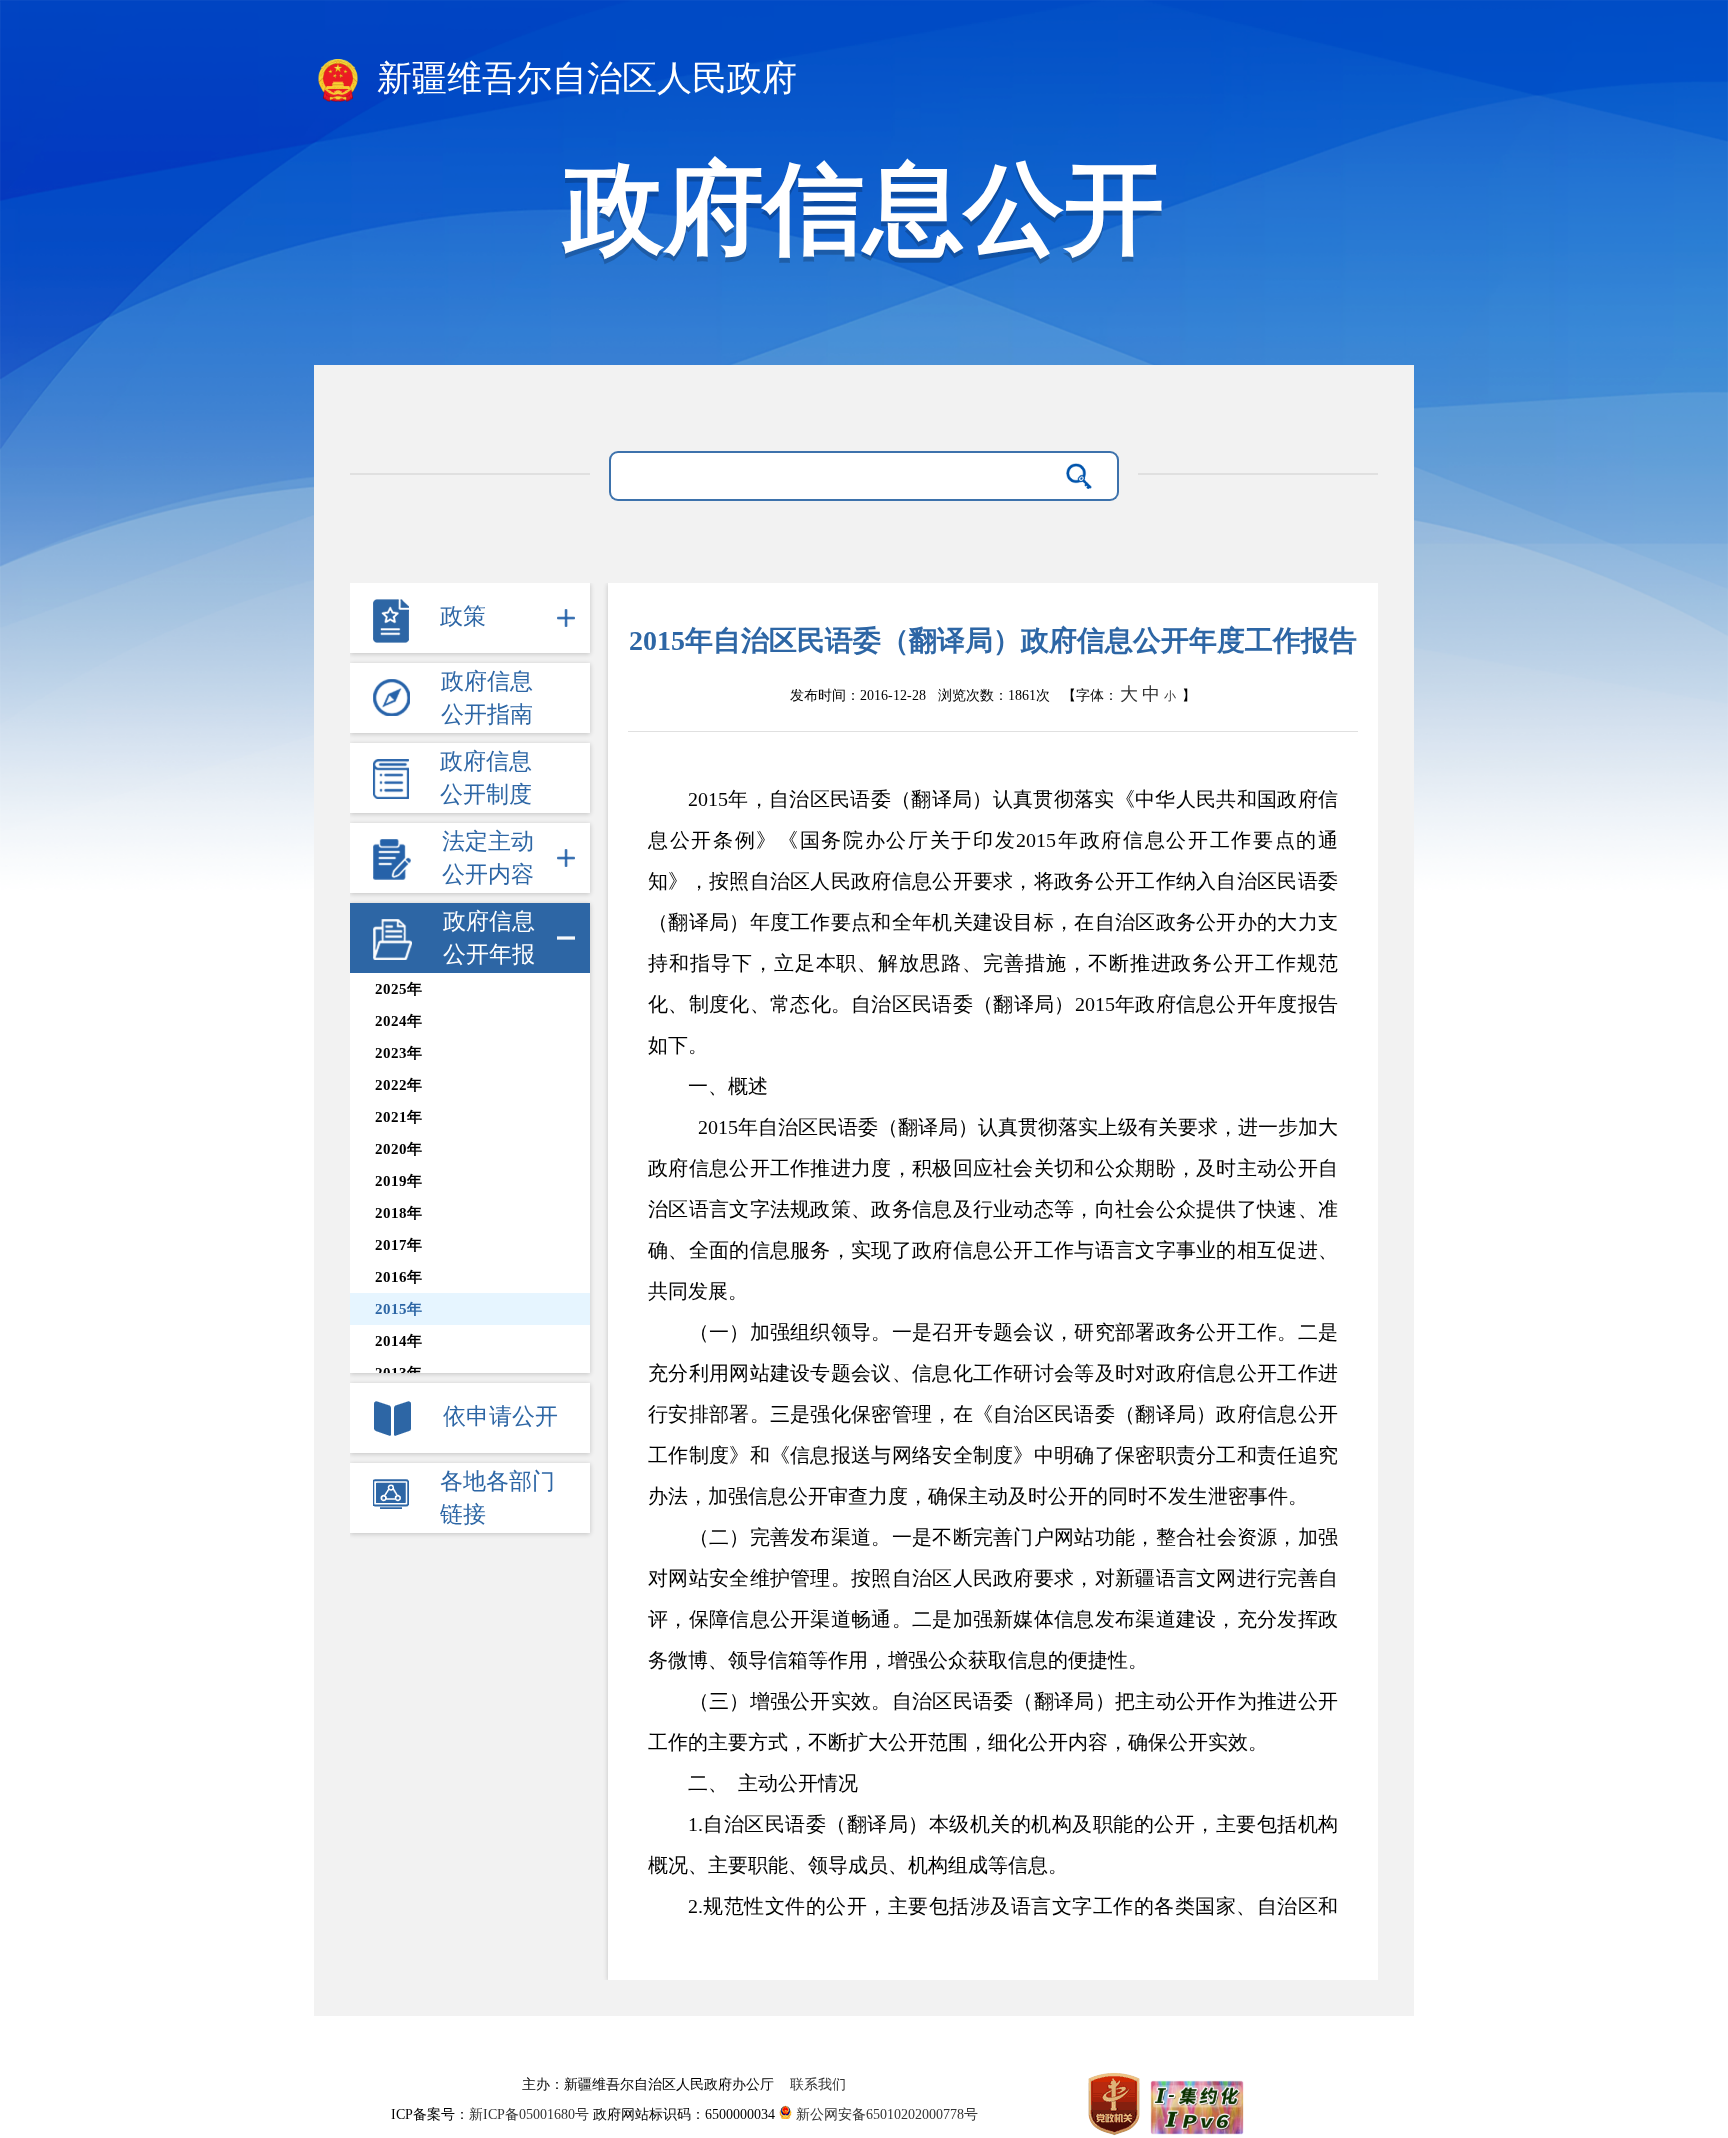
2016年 (398, 1277)
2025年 (398, 989)
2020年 (398, 1149)
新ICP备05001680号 (531, 2114)
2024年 (398, 1021)
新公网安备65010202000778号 (885, 2114)
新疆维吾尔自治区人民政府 (582, 78)
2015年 (398, 1309)
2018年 (398, 1213)
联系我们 (818, 2084)
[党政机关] (1116, 2103)
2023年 (398, 1053)
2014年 (398, 1341)
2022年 (398, 1085)
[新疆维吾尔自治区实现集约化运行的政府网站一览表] (1195, 2103)
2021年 (398, 1117)
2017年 (398, 1245)
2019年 (398, 1181)
